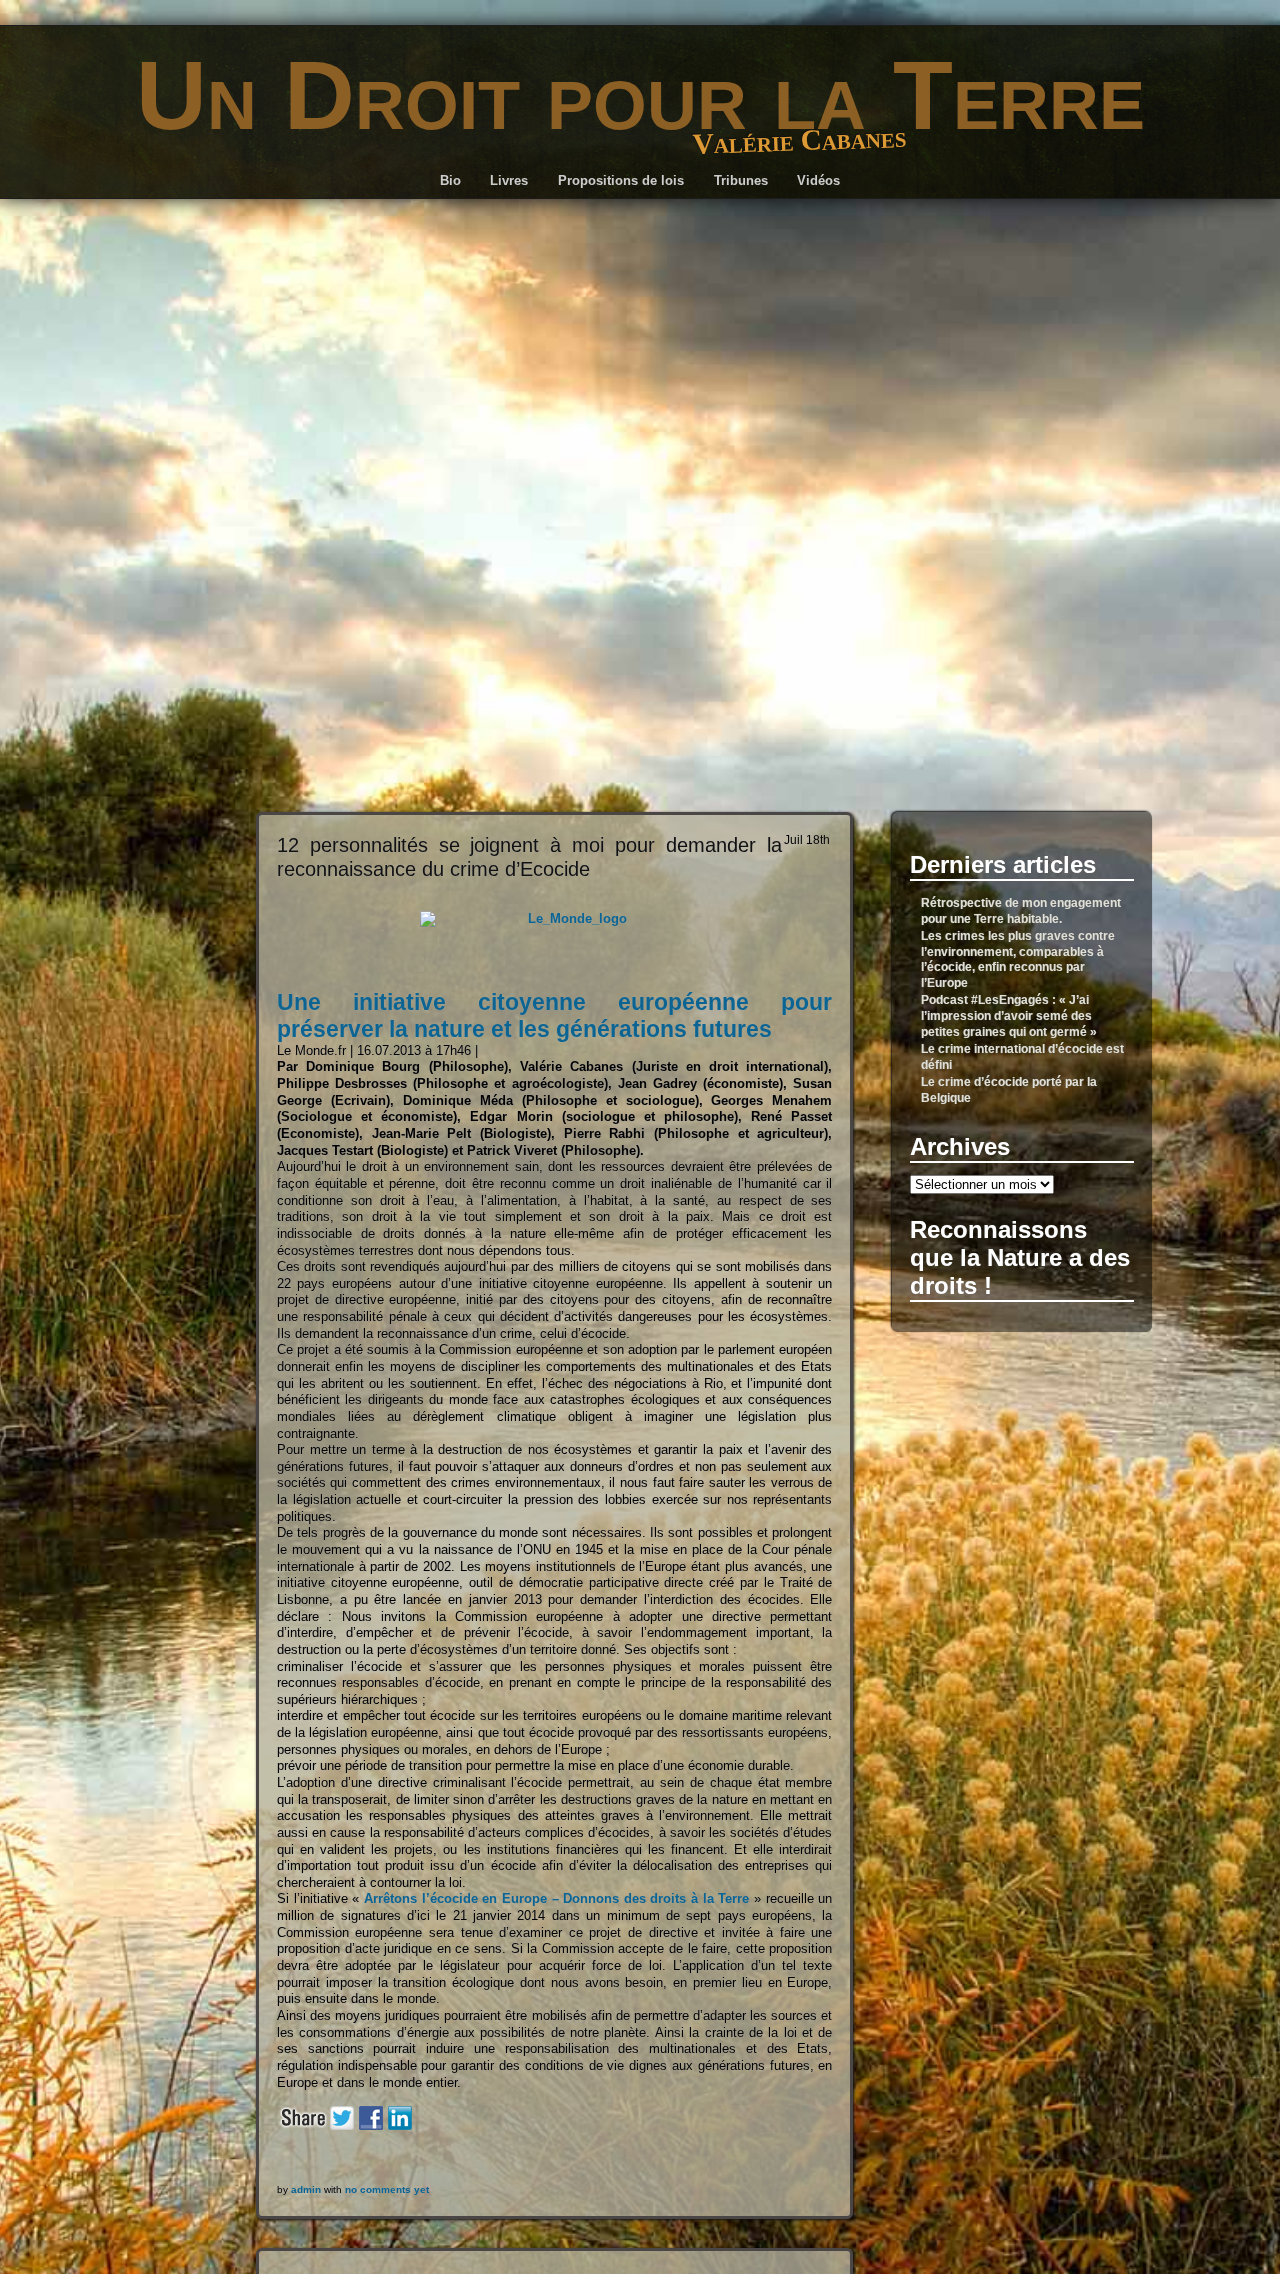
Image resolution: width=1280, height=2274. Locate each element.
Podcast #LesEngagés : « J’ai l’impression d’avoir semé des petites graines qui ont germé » (1009, 1016)
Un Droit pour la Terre (640, 95)
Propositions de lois (621, 180)
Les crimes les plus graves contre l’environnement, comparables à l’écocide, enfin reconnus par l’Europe (1018, 959)
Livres (509, 180)
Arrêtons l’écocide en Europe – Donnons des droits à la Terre (557, 1898)
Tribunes (741, 180)
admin (306, 2189)
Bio (450, 180)
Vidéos (818, 180)
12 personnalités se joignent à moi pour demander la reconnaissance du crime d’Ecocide (529, 856)
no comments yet (387, 2189)
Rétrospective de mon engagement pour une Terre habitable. (1021, 911)
